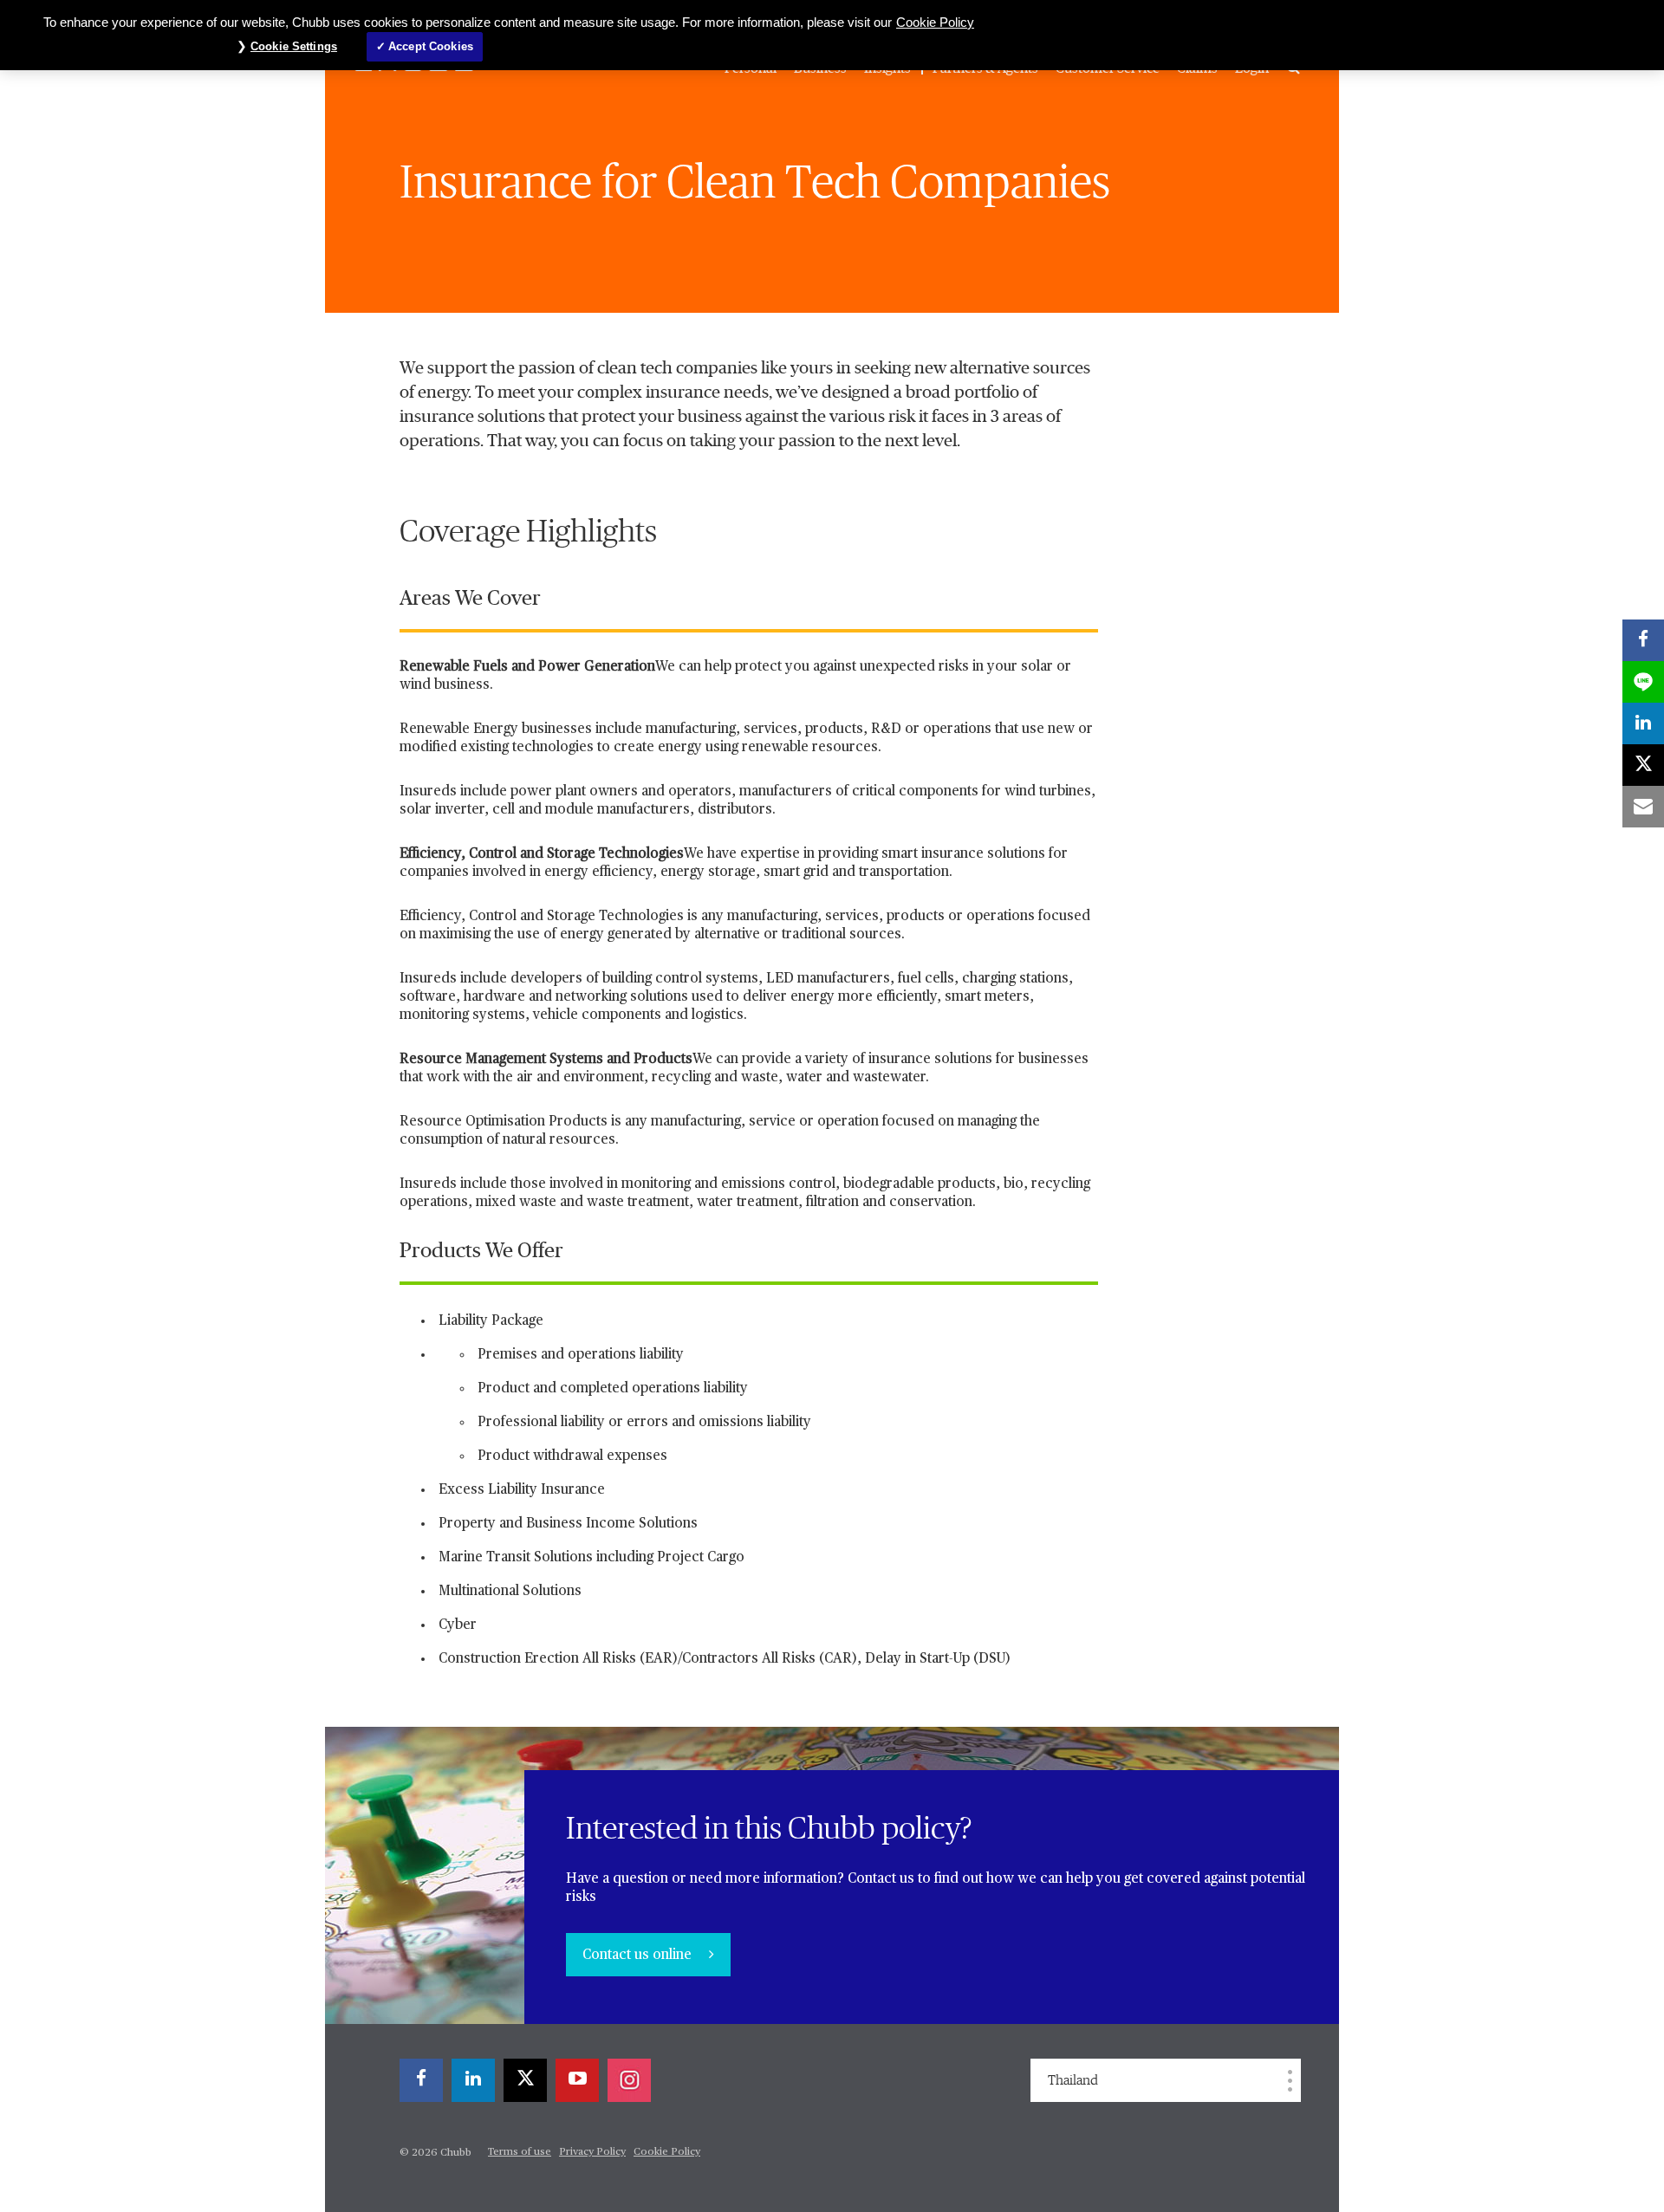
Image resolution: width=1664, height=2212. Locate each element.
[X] (525, 2080)
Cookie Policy (667, 2152)
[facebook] (421, 2080)
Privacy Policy (592, 2152)
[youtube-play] (577, 2080)
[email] (1643, 807)
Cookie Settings (294, 46)
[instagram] (629, 2080)
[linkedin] (473, 2080)
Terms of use (520, 2152)
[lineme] (1643, 682)
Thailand (1073, 2080)
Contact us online (639, 1956)
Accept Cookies (431, 46)
